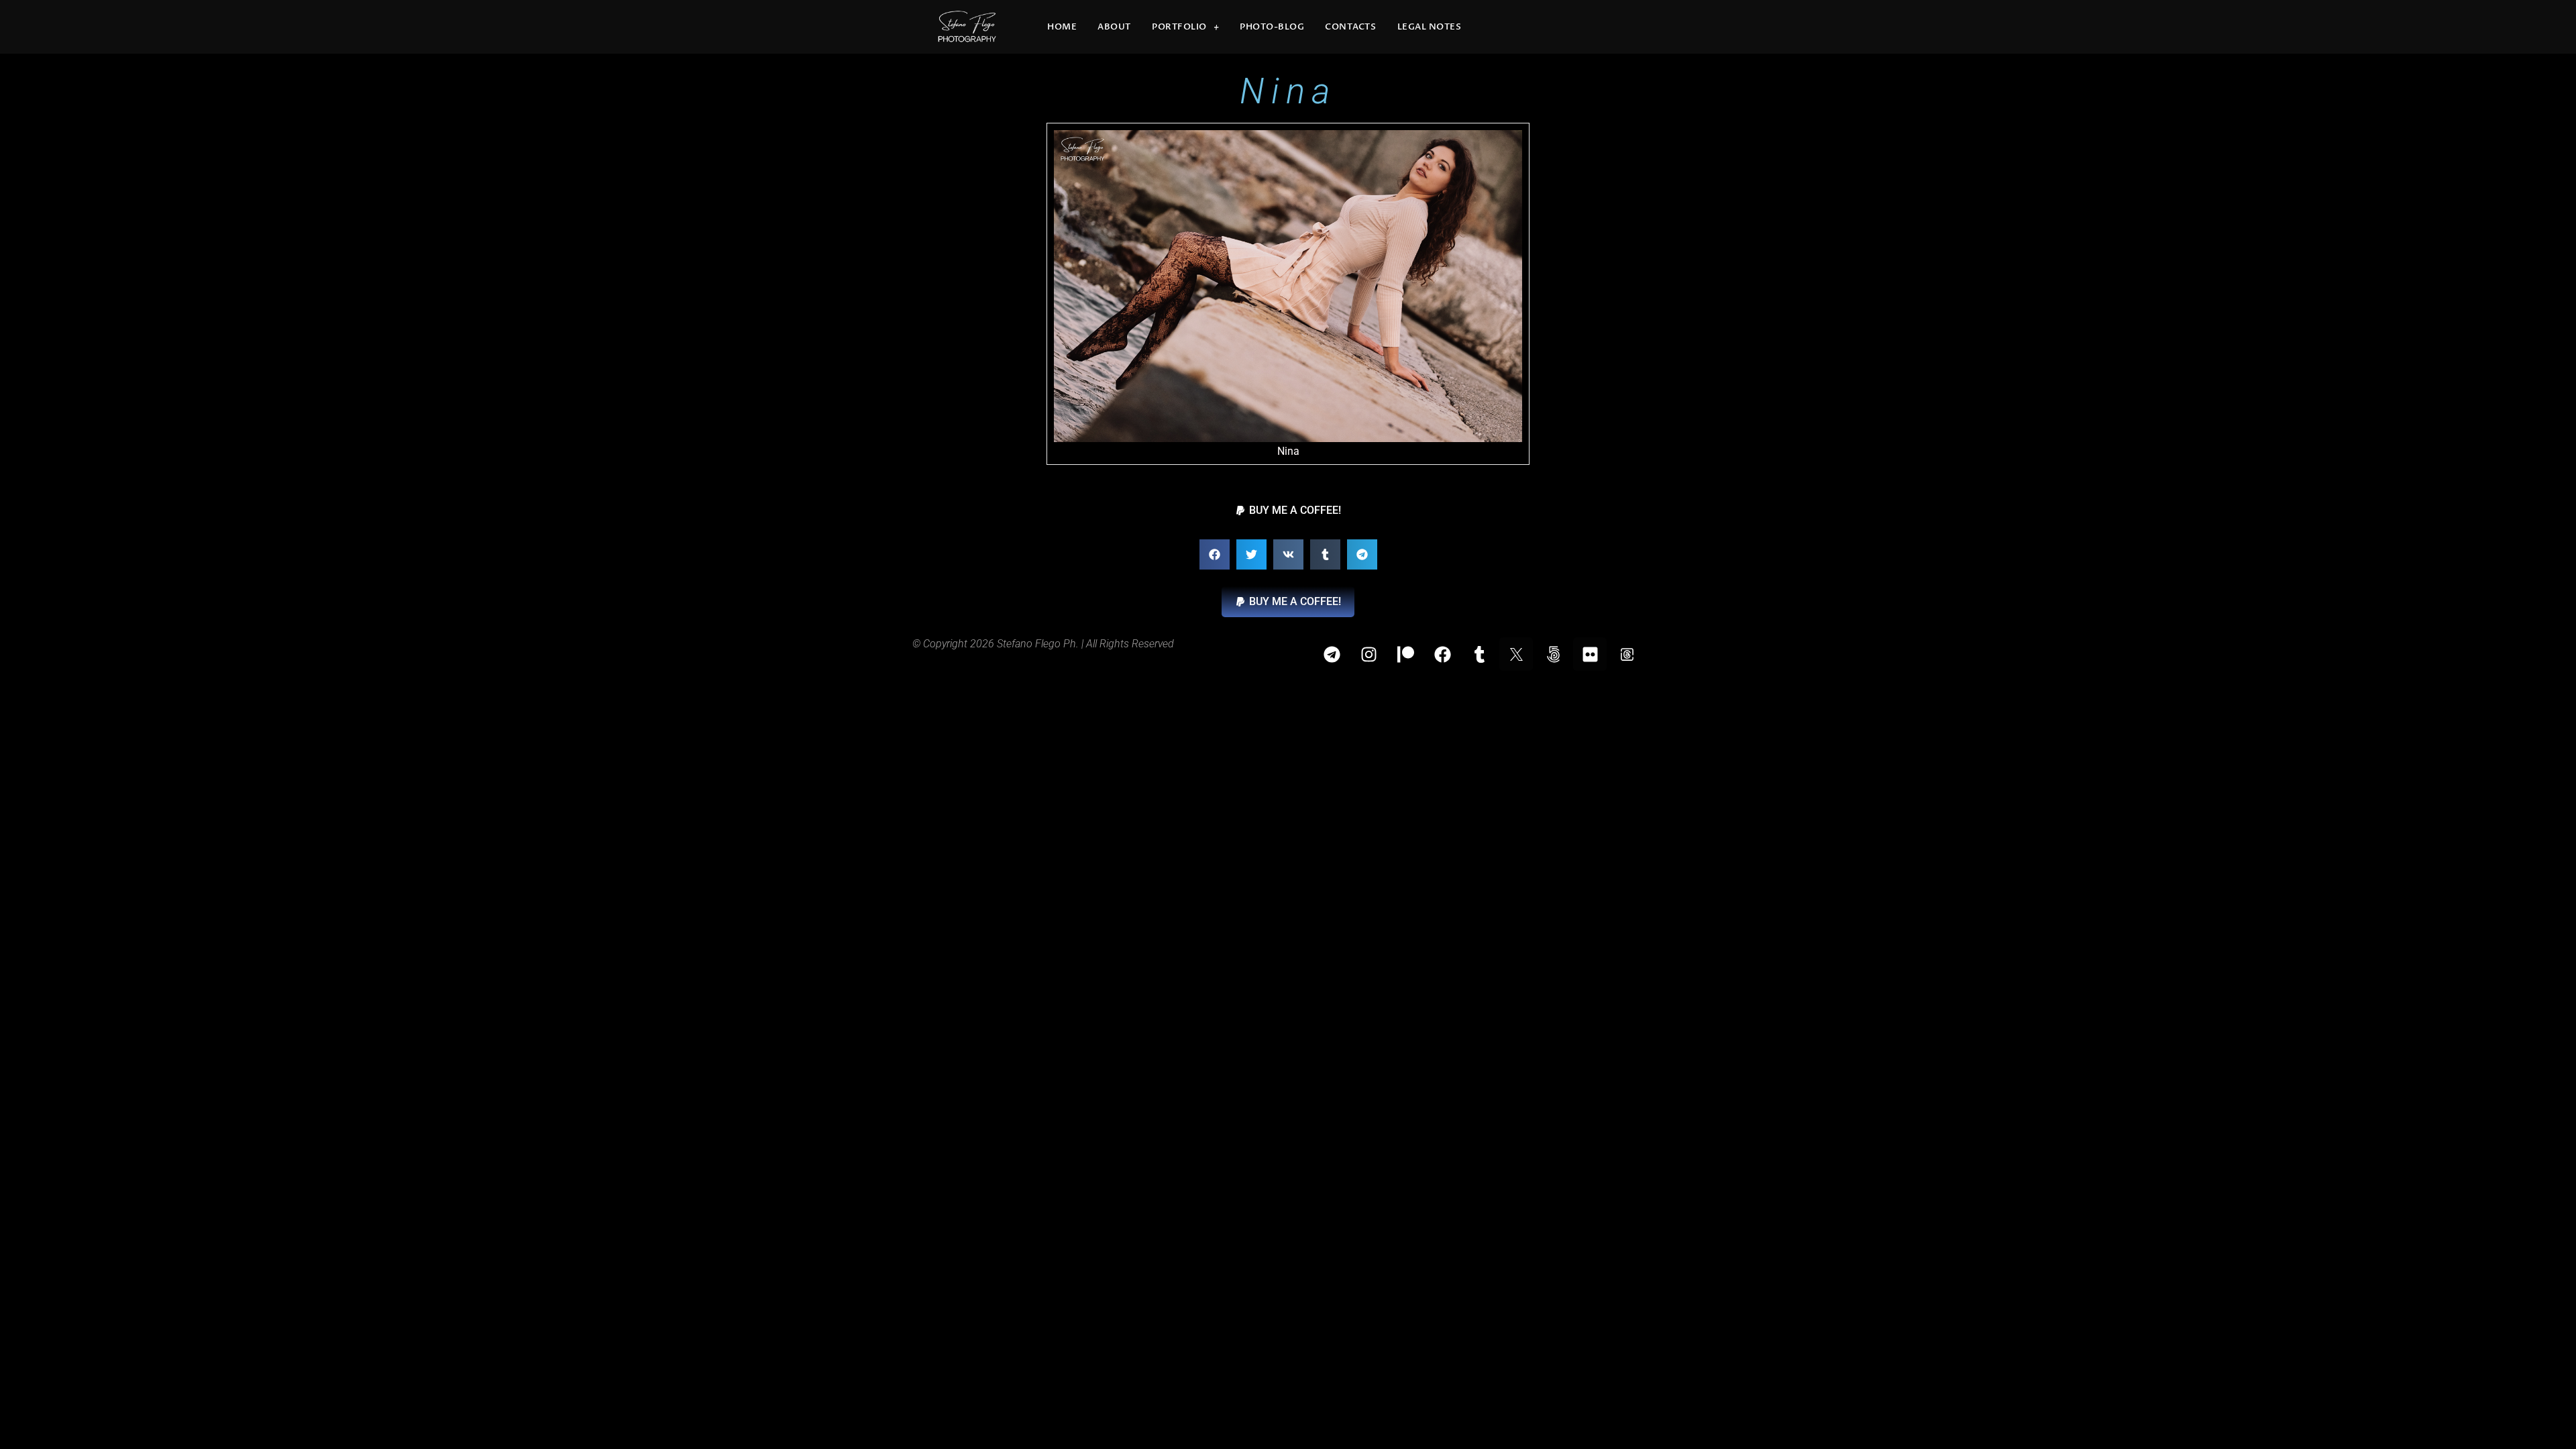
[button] (1288, 511)
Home (1062, 27)
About (1114, 27)
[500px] (1553, 654)
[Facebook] (1442, 654)
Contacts (1350, 27)
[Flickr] (1590, 654)
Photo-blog (1272, 27)
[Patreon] (1405, 654)
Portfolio (1179, 27)
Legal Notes (1430, 27)
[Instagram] (1368, 654)
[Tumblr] (1479, 654)
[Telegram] (1332, 654)
